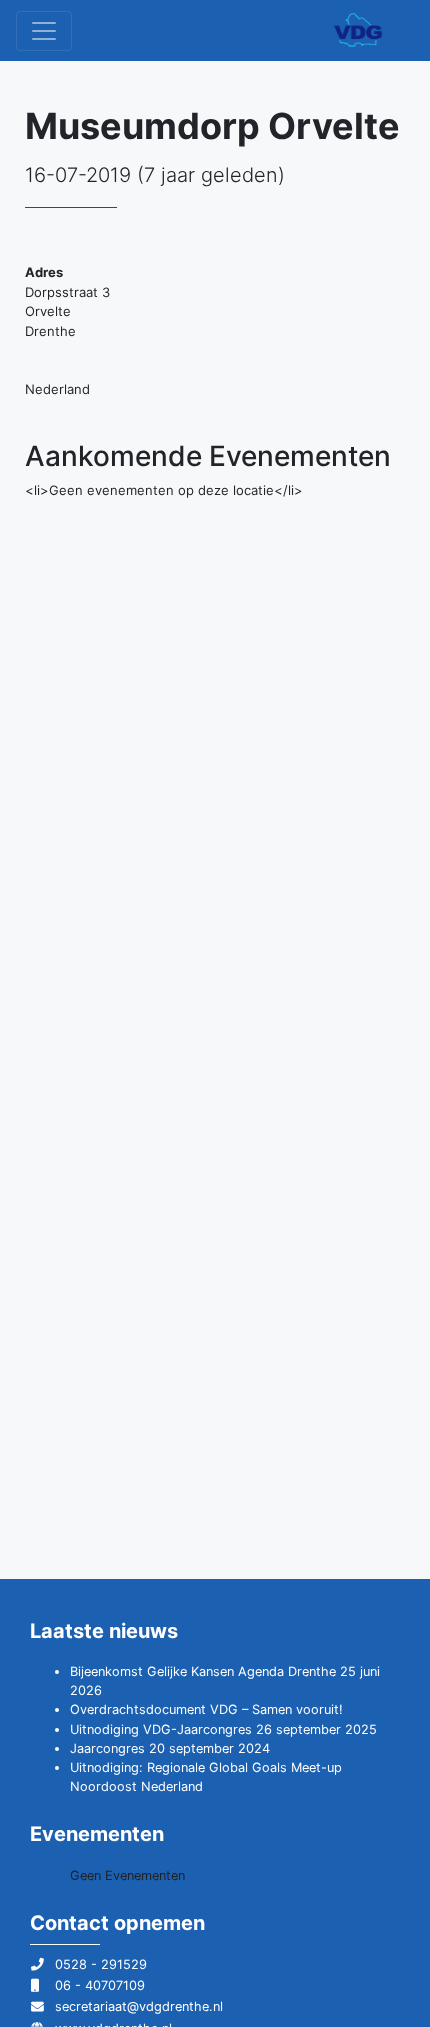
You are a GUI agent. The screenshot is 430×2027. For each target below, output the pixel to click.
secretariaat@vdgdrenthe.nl (139, 2006)
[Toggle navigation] (44, 31)
